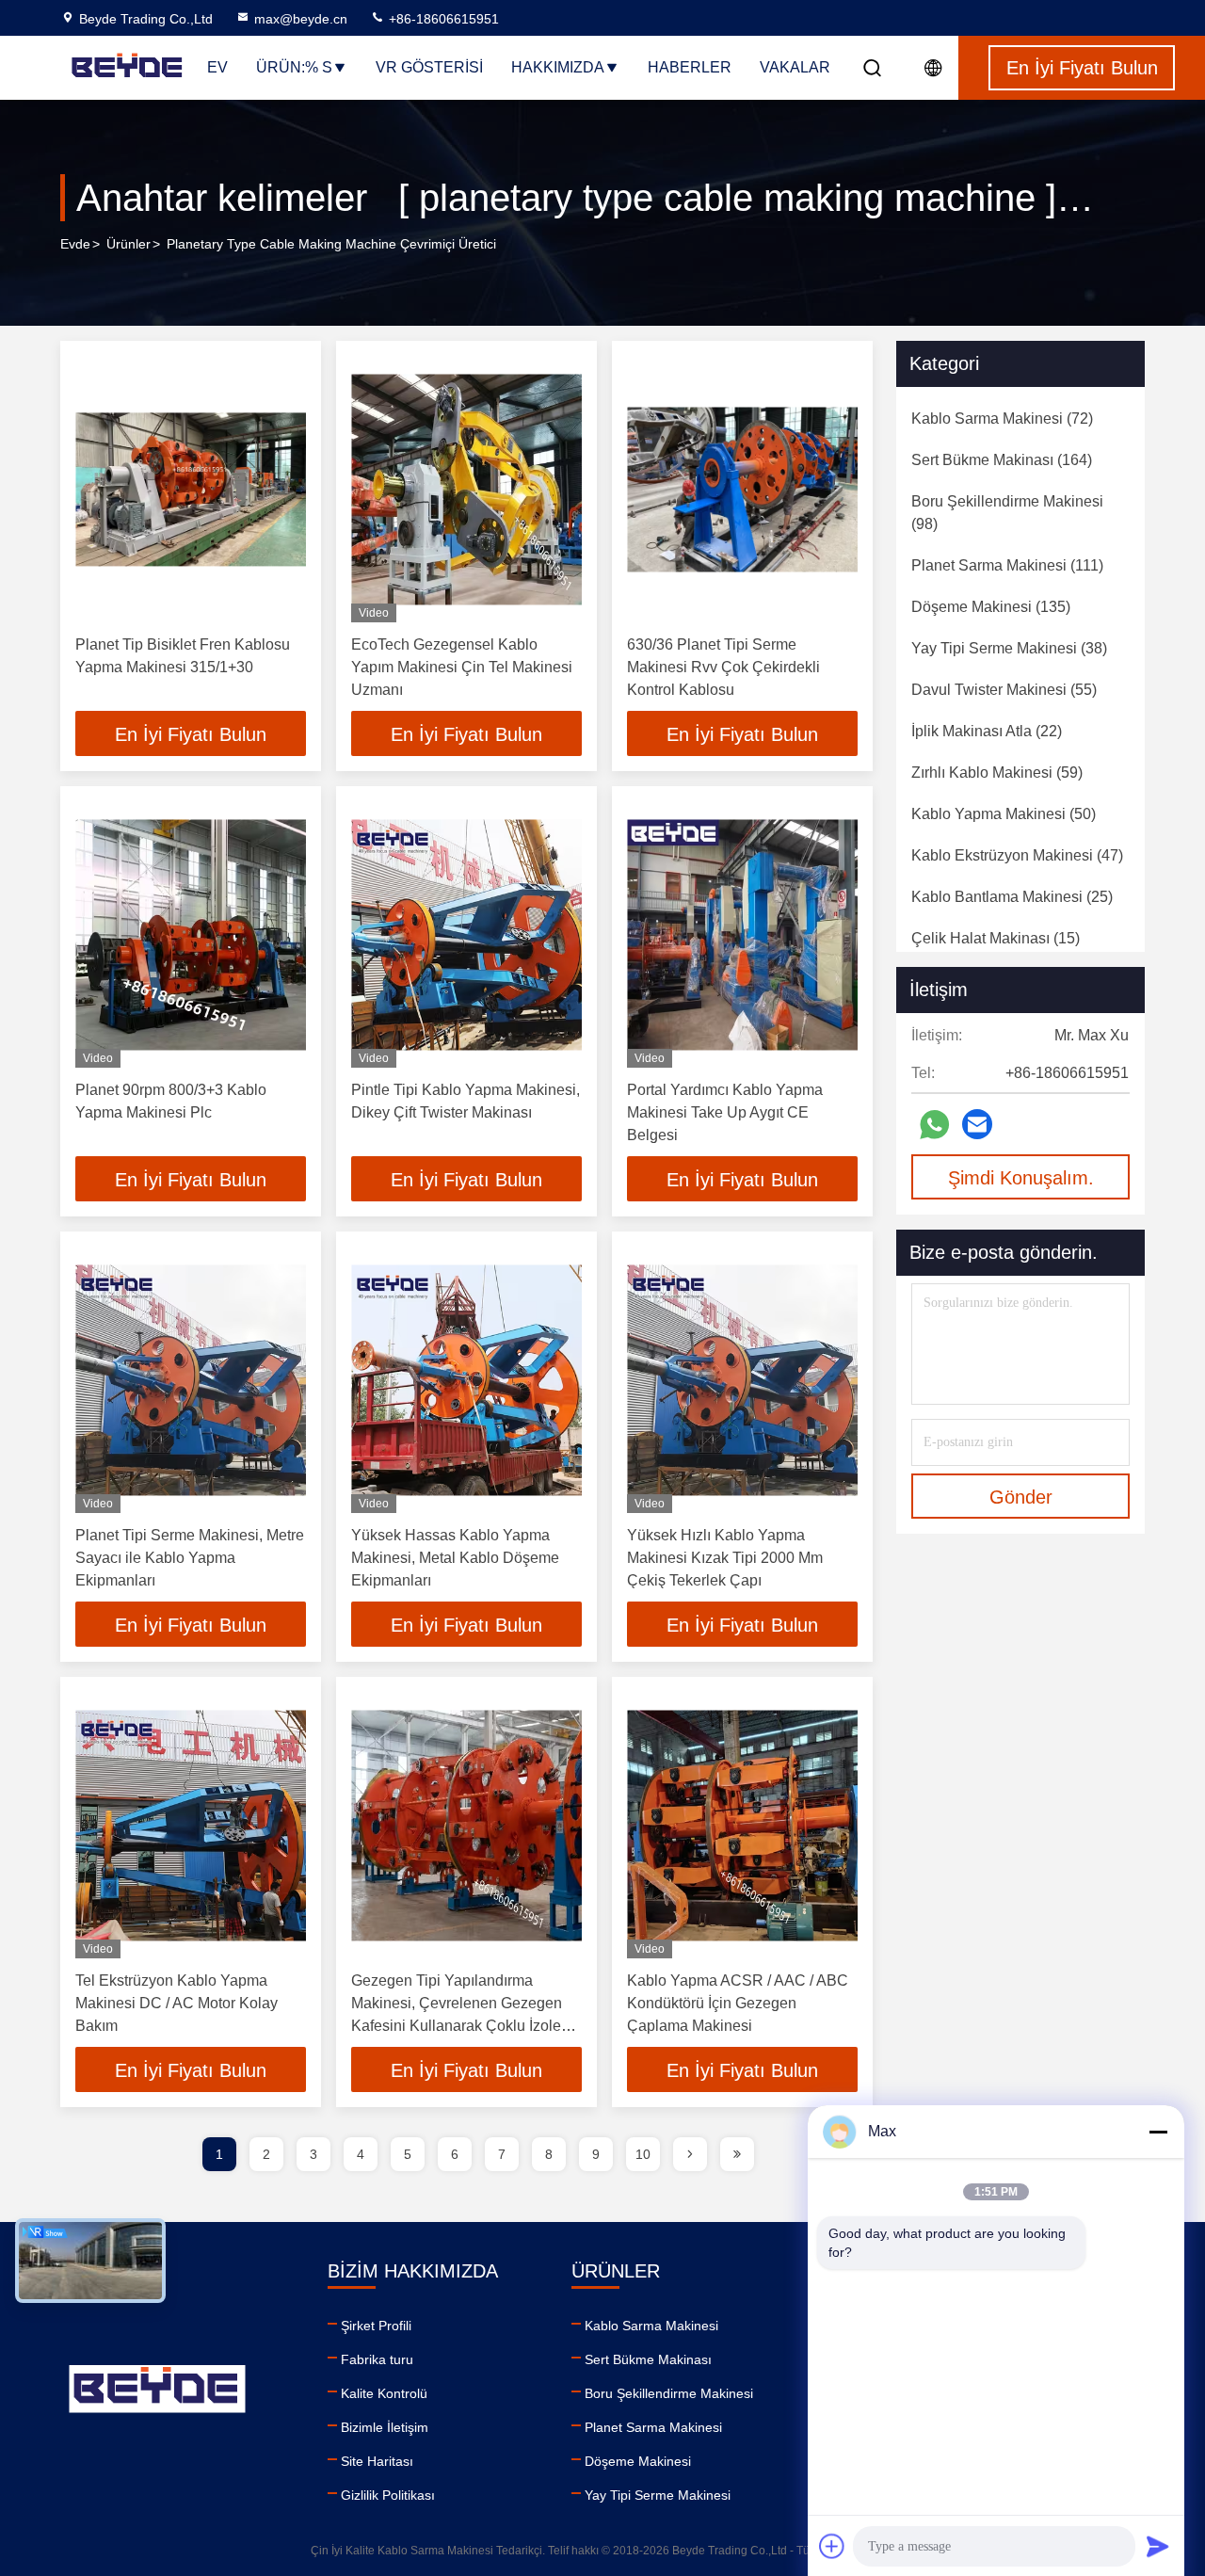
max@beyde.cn (301, 19)
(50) (1004, 814)
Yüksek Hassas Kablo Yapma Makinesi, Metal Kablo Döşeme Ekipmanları (455, 1558)
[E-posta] (977, 1124)
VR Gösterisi (429, 67)
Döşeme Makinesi (638, 2461)
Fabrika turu (377, 2359)
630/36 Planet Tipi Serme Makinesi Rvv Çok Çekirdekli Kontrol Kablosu (723, 667)
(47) (1017, 855)
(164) (1002, 460)
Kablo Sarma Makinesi (651, 2326)
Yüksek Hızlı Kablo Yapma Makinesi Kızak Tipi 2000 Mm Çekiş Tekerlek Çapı (725, 1558)
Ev (217, 67)
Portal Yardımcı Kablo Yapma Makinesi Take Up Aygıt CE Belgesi (725, 1112)
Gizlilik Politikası (388, 2495)
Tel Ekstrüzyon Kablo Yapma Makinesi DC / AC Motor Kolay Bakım (177, 2003)
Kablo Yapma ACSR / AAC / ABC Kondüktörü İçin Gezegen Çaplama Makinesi (738, 2003)
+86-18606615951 (442, 19)
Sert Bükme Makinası (648, 2359)
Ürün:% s (294, 67)
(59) (997, 773)
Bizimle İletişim (385, 2427)
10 (643, 2154)
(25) (1012, 897)
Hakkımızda (558, 67)
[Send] (1158, 2546)
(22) (987, 731)
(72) (1002, 419)
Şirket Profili (376, 2326)
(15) (996, 938)
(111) (1007, 565)
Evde (75, 244)
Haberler (690, 67)
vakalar (795, 67)
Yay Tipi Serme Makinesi (658, 2495)
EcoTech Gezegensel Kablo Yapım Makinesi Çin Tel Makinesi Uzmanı (462, 667)
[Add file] (832, 2546)
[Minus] (1158, 2132)
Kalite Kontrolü (384, 2393)
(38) (1009, 648)
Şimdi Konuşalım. (1021, 1178)
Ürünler (129, 244)
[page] (690, 2154)
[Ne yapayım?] (934, 1125)
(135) (991, 607)
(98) (1007, 513)
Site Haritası (377, 2461)
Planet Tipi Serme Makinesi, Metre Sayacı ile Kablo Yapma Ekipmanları (190, 1558)
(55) (1004, 690)
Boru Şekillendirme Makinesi (669, 2393)
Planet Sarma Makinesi (653, 2427)
